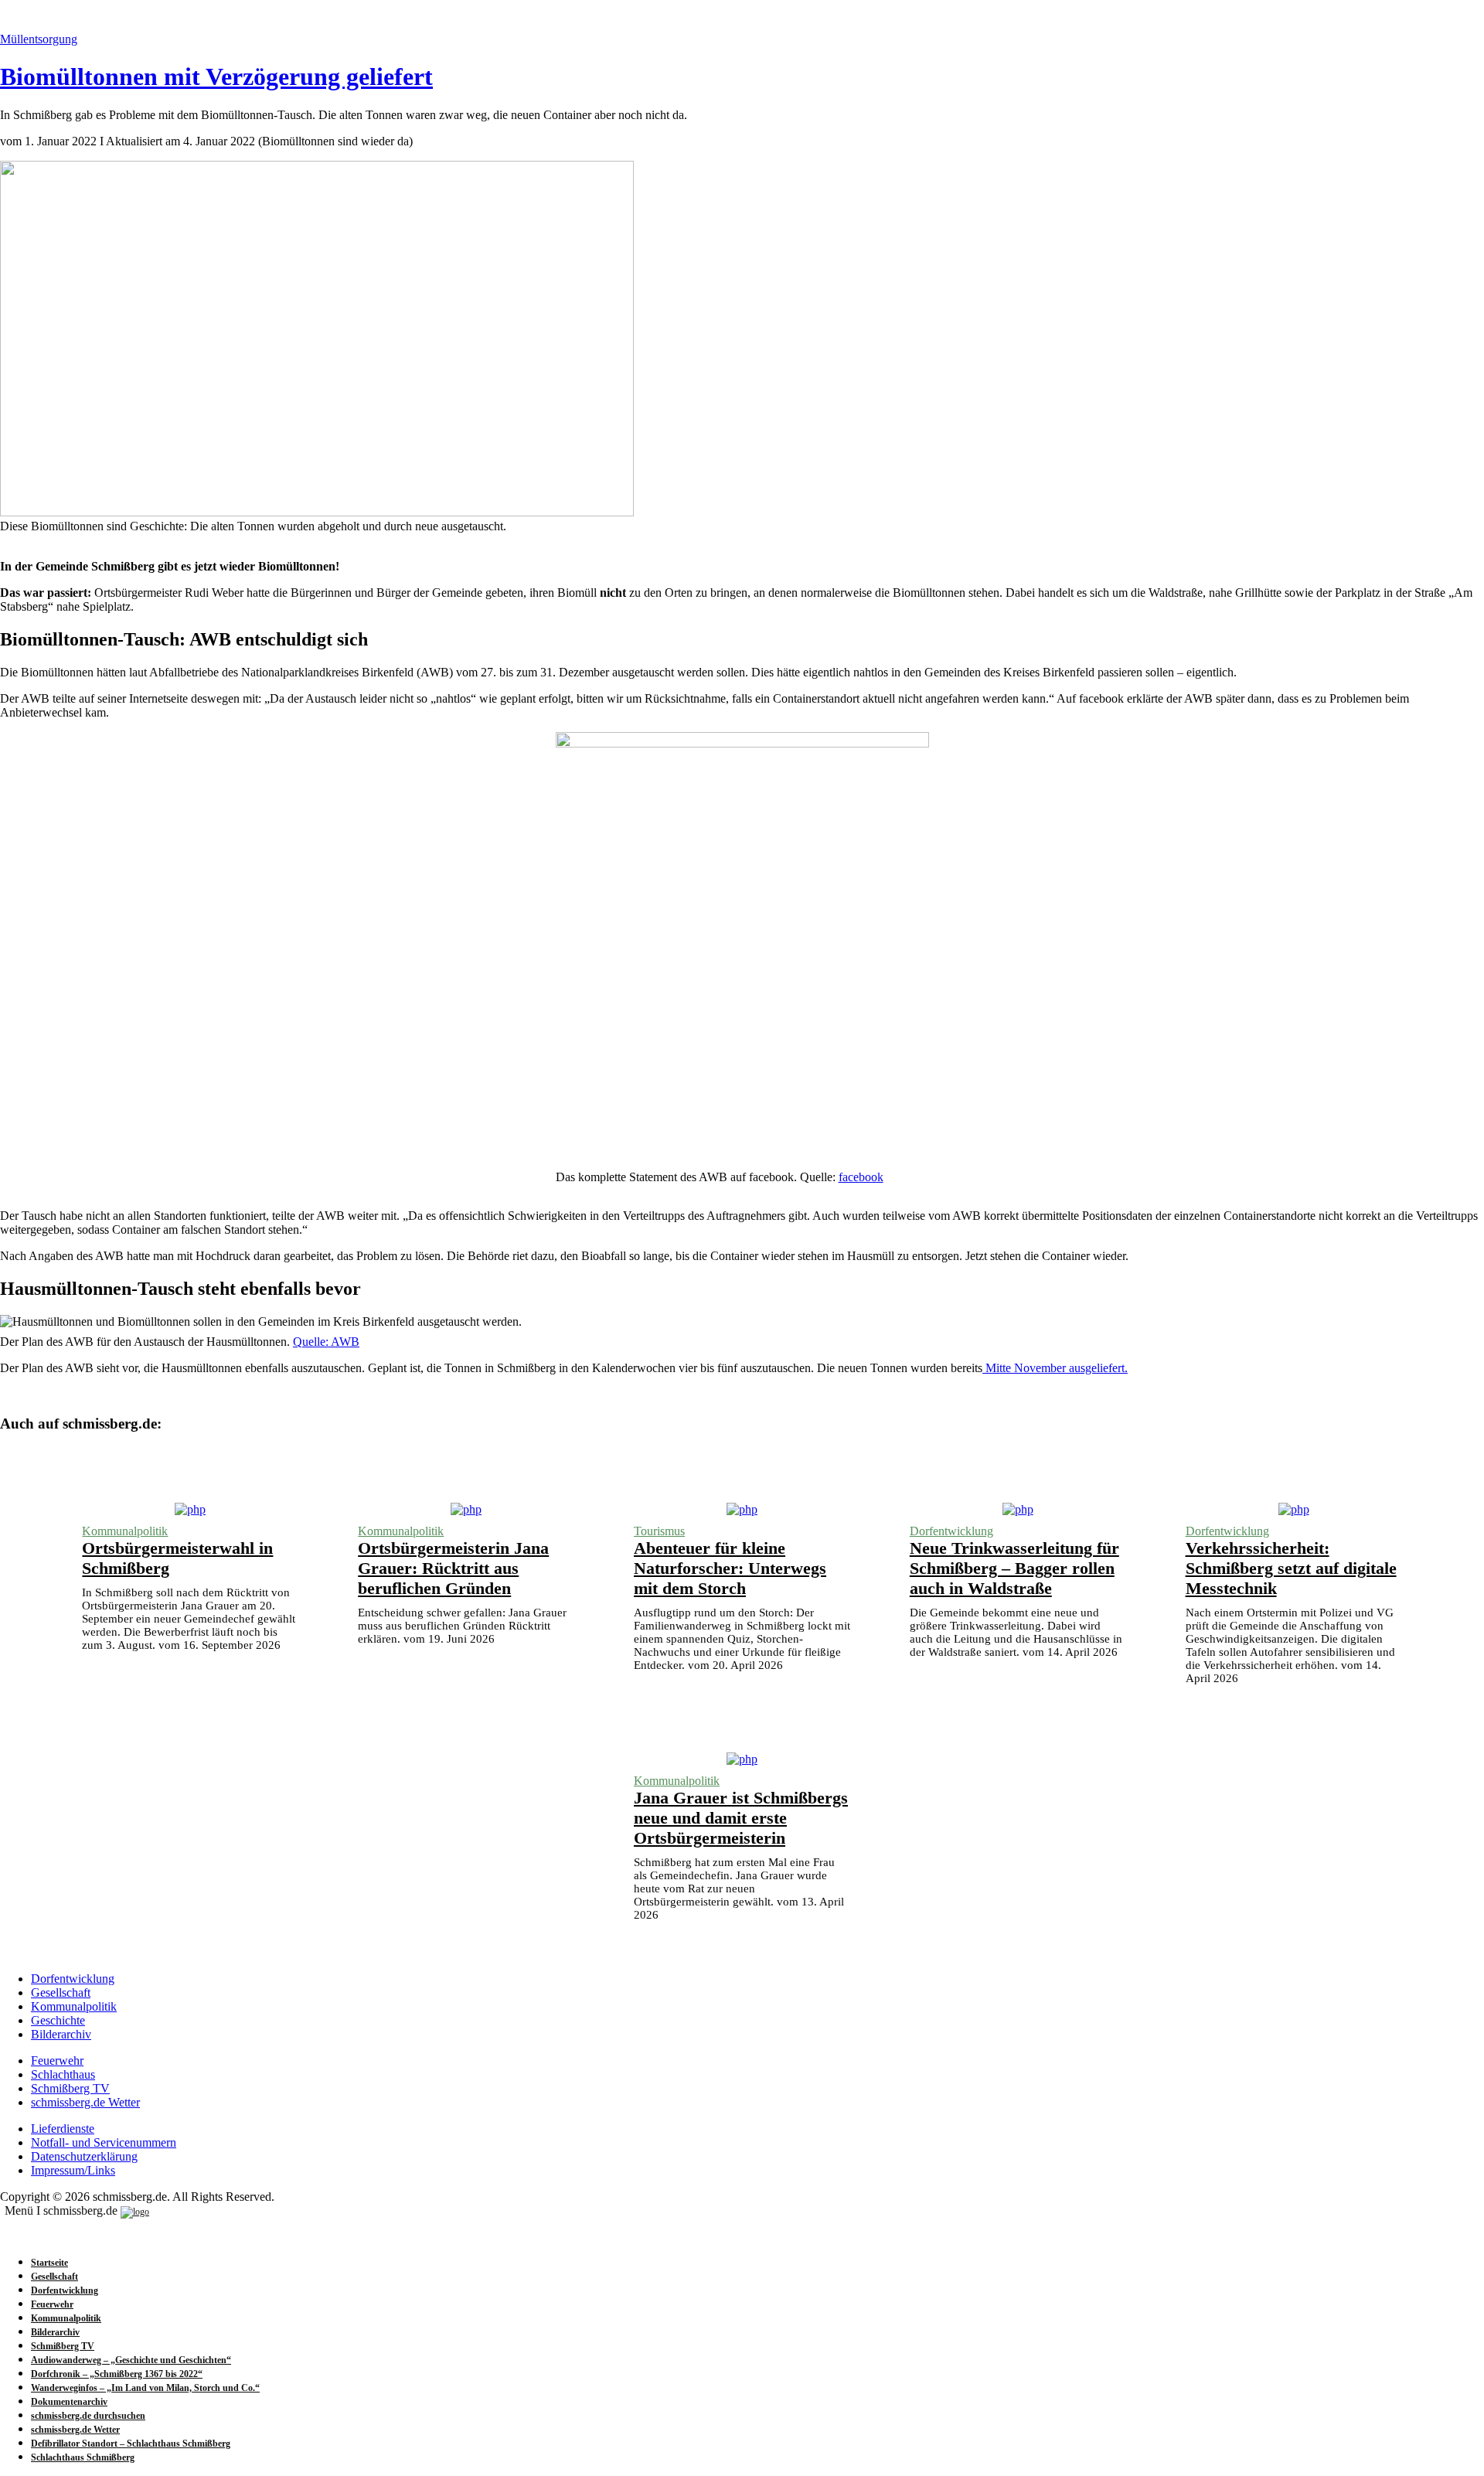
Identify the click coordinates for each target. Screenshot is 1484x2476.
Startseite (49, 2263)
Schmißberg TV (70, 2088)
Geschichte (58, 2020)
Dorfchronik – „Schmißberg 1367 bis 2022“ (117, 2374)
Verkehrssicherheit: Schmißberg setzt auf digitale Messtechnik (1291, 1568)
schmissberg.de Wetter (85, 2102)
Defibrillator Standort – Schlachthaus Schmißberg (131, 2444)
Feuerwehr (57, 2060)
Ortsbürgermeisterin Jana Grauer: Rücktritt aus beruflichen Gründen (453, 1568)
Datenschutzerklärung (84, 2156)
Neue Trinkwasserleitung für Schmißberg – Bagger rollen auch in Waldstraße (1014, 1568)
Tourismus (659, 1531)
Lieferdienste (63, 2129)
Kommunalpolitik (125, 1531)
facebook (861, 1177)
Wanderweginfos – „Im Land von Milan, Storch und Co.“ (145, 2388)
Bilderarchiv (61, 2034)
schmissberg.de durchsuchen (88, 2416)
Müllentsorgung (39, 39)
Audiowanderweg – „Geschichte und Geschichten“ (131, 2360)
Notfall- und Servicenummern (104, 2142)
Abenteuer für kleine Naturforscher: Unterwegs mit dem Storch (730, 1568)
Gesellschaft (61, 1992)
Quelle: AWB (326, 1342)
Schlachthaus (63, 2074)
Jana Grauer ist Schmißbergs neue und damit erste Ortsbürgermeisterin (741, 1818)
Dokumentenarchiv (69, 2402)
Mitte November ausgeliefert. (1055, 1368)
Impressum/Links (73, 2170)
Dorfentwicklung (951, 1531)
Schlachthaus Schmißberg (83, 2457)
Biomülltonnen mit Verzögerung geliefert (216, 77)
